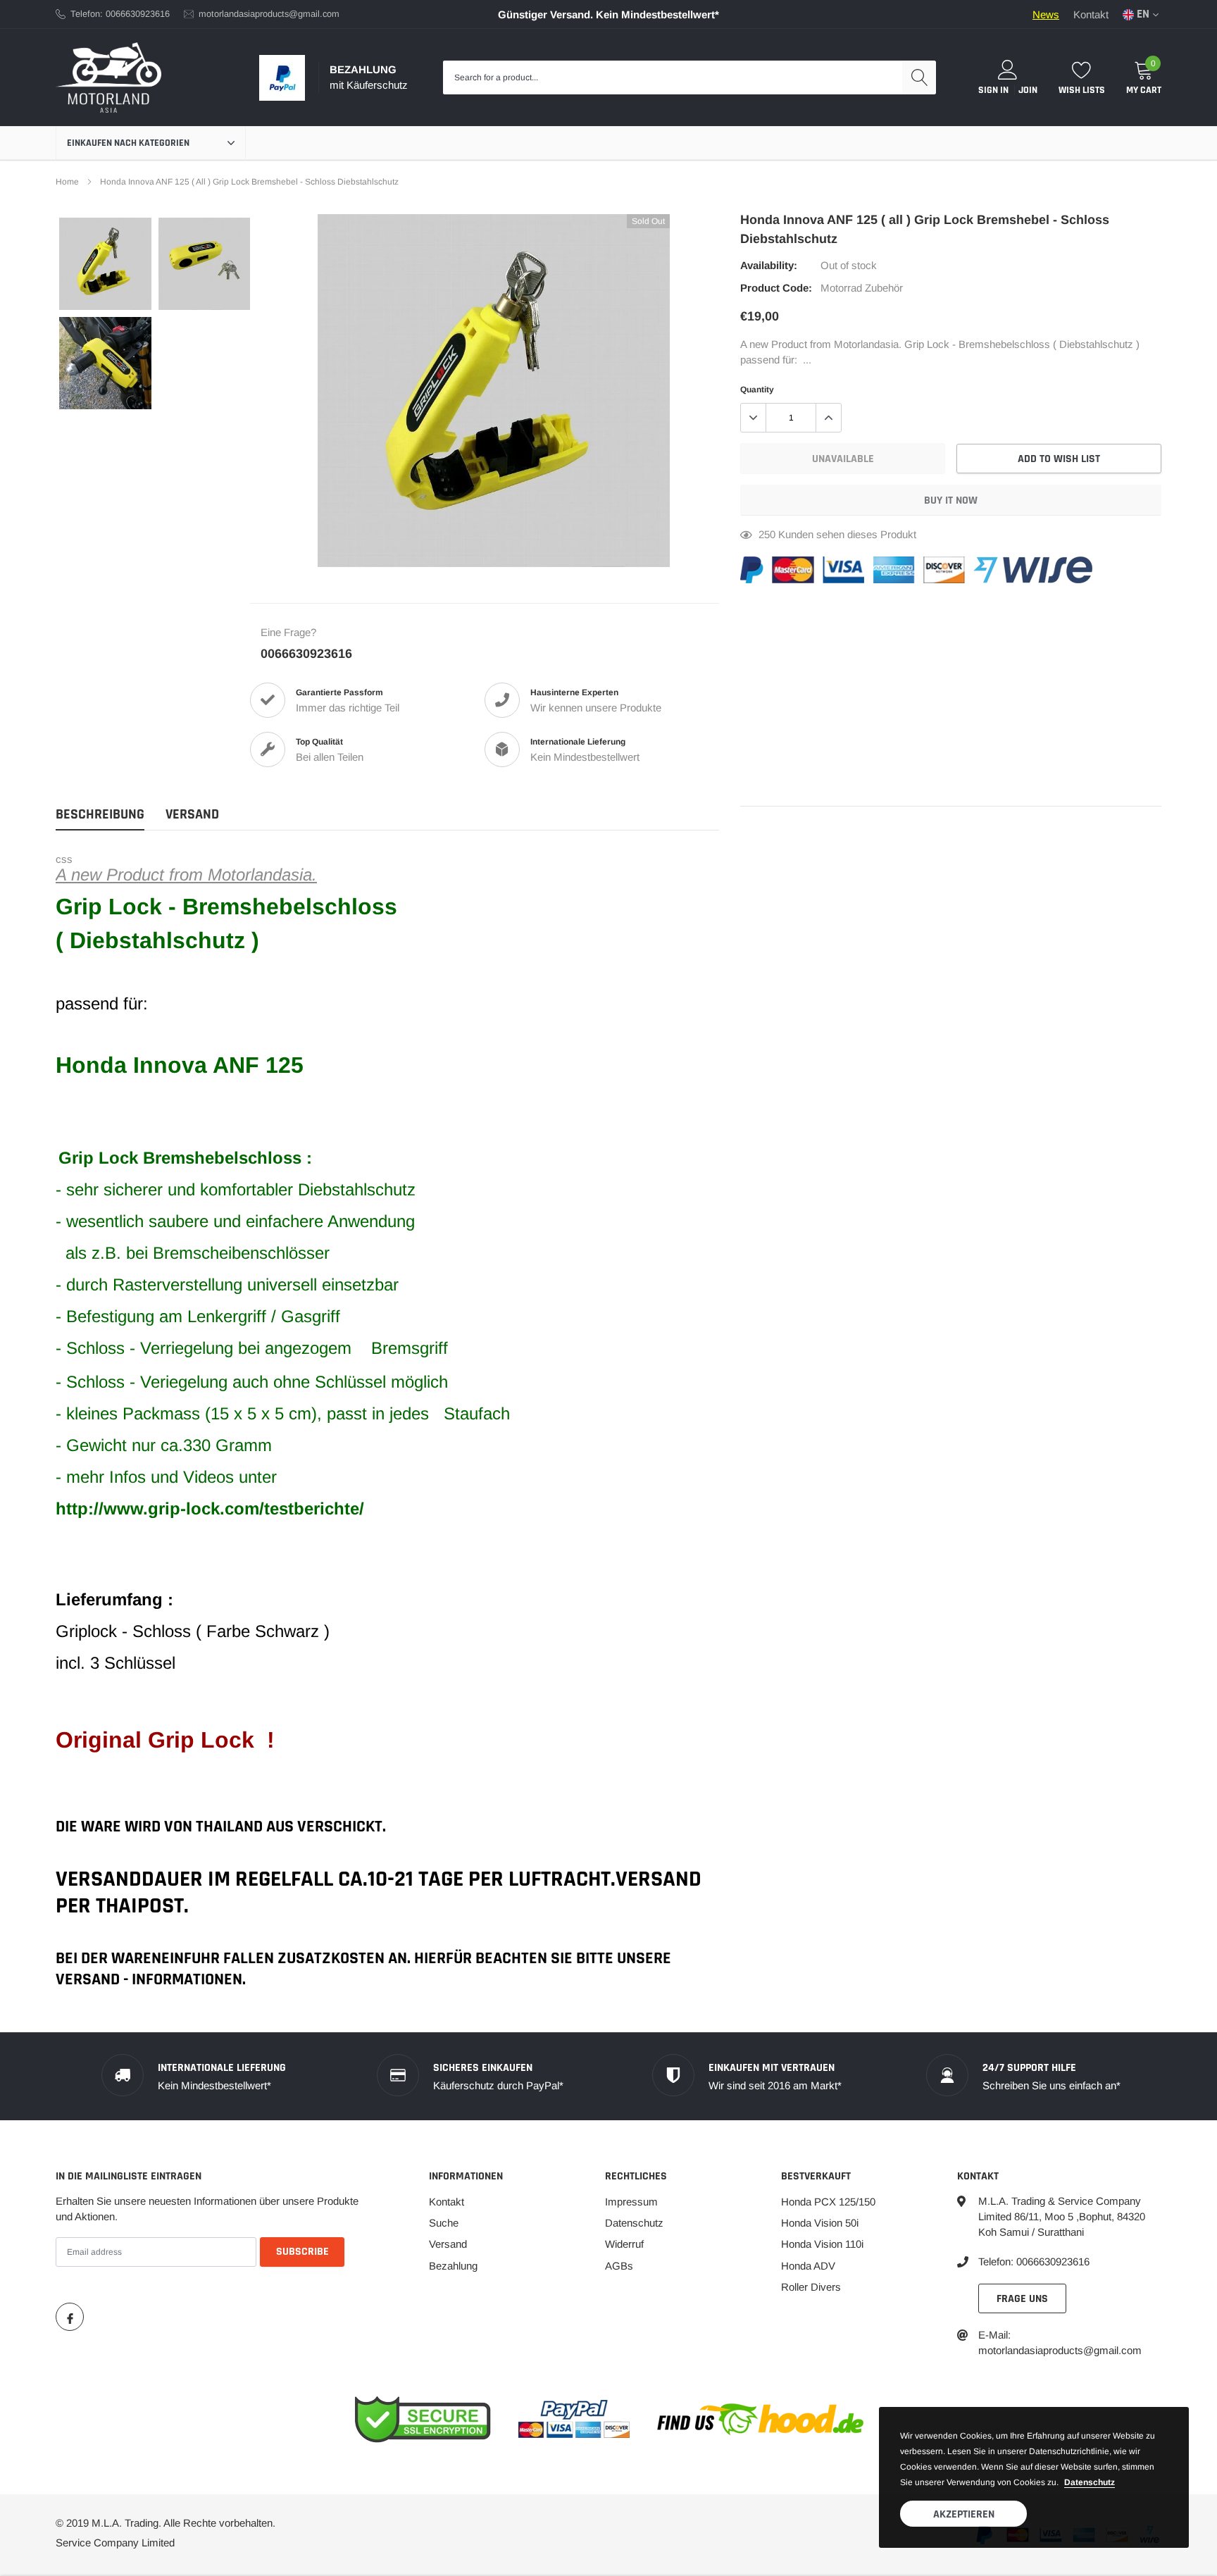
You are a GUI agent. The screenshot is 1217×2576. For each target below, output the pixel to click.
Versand (448, 2244)
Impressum (631, 2202)
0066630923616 (306, 654)
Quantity (757, 390)
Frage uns (1022, 2299)
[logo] (108, 77)
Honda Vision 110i (822, 2244)
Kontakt (1091, 14)
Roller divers (811, 2287)
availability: (769, 265)
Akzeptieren (964, 2514)
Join (1028, 90)
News (1046, 14)
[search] (919, 77)
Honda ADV (808, 2266)
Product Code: (776, 288)
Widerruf (624, 2244)
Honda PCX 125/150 (828, 2202)
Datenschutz (634, 2223)
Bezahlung (453, 2266)
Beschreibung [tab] (100, 815)
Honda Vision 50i (820, 2223)
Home (67, 182)
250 (767, 534)
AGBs (619, 2266)
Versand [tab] (192, 815)
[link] (105, 264)
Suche (444, 2223)
